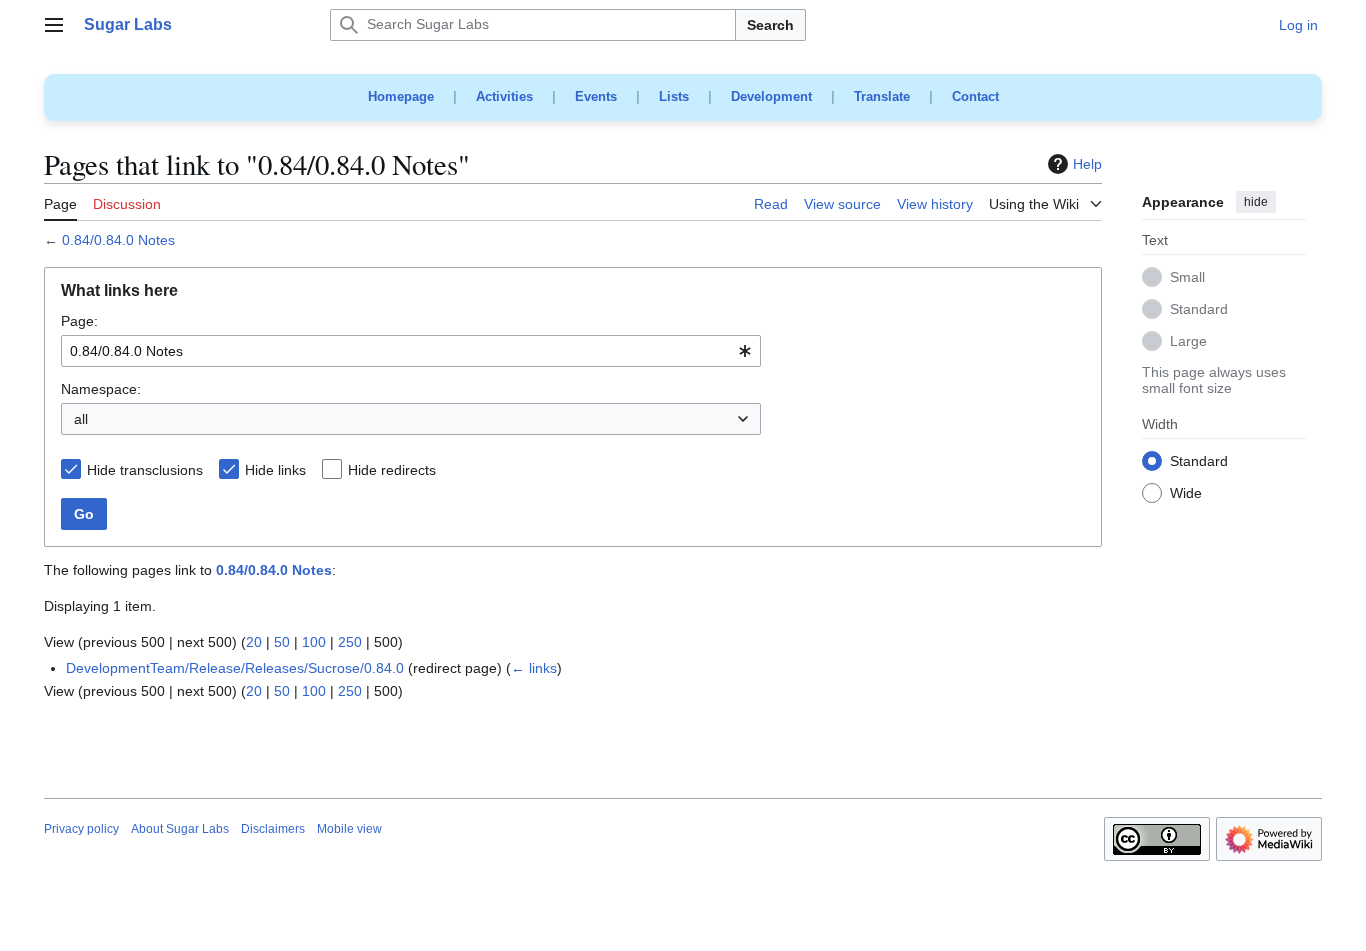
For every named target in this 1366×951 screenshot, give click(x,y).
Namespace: (101, 389)
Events (596, 96)
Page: (79, 321)
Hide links (275, 470)
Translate (882, 96)
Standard (1199, 310)
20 (254, 642)
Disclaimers (273, 829)
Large (1188, 342)
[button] (54, 25)
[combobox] (411, 351)
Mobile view (349, 829)
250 (350, 642)
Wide (1186, 494)
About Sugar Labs (180, 829)
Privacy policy (81, 829)
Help (1087, 164)
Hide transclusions (145, 470)
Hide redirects (392, 470)
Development (771, 96)
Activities (504, 96)
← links (534, 668)
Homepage (401, 96)
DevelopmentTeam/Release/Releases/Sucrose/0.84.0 (235, 668)
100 (314, 642)
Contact (975, 96)
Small (1187, 278)
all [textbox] (81, 419)
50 (282, 642)
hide (1256, 202)
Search (770, 25)
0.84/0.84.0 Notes (118, 240)
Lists (674, 96)
